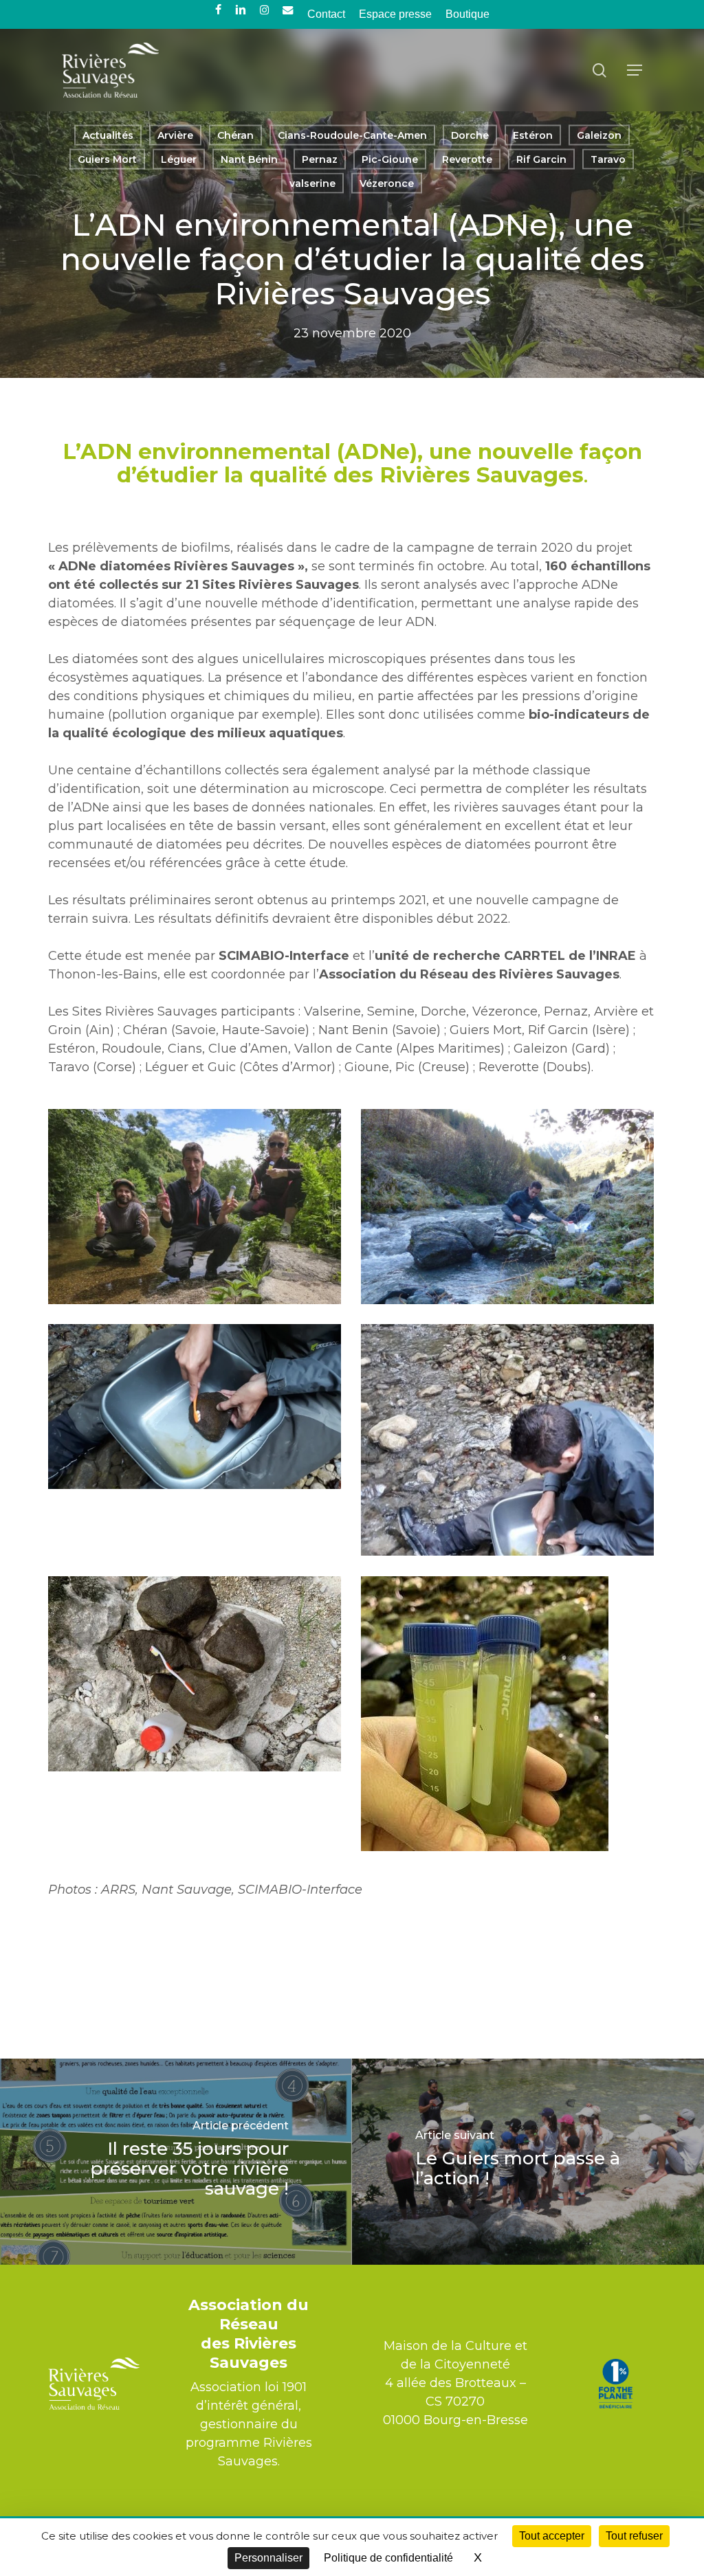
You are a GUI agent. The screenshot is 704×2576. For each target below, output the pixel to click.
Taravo (608, 159)
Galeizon (599, 135)
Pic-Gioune (390, 159)
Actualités (108, 135)
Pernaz (320, 159)
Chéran (235, 135)
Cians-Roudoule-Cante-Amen (352, 135)
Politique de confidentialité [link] (388, 2558)
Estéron (533, 135)
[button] (635, 70)
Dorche (470, 135)
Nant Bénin (249, 159)
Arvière (175, 135)
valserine (312, 183)
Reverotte (467, 159)
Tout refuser (634, 2536)
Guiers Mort (107, 159)
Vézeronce (387, 183)
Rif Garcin (541, 159)
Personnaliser (268, 2558)
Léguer (179, 159)
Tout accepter (552, 2536)
